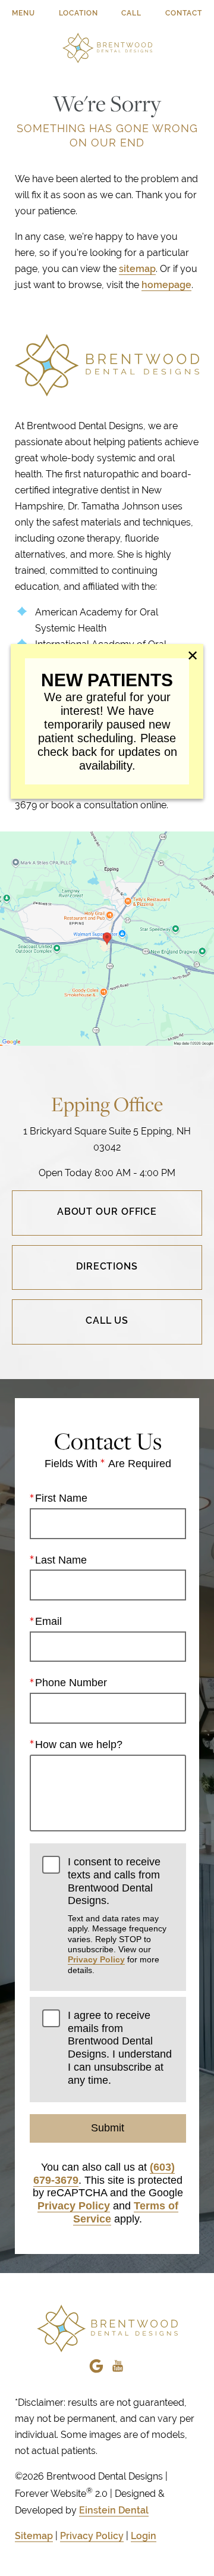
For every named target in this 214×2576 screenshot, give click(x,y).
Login (144, 2536)
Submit (108, 2128)
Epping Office (107, 1104)
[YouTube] (118, 2363)
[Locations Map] (107, 938)
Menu (23, 13)
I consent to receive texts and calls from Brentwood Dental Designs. (117, 1915)
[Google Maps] (96, 2363)
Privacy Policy (96, 1959)
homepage (166, 285)
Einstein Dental (114, 2510)
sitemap (137, 269)
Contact (184, 13)
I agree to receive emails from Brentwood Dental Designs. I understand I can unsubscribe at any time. (120, 2047)
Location (78, 13)
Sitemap (34, 2536)
